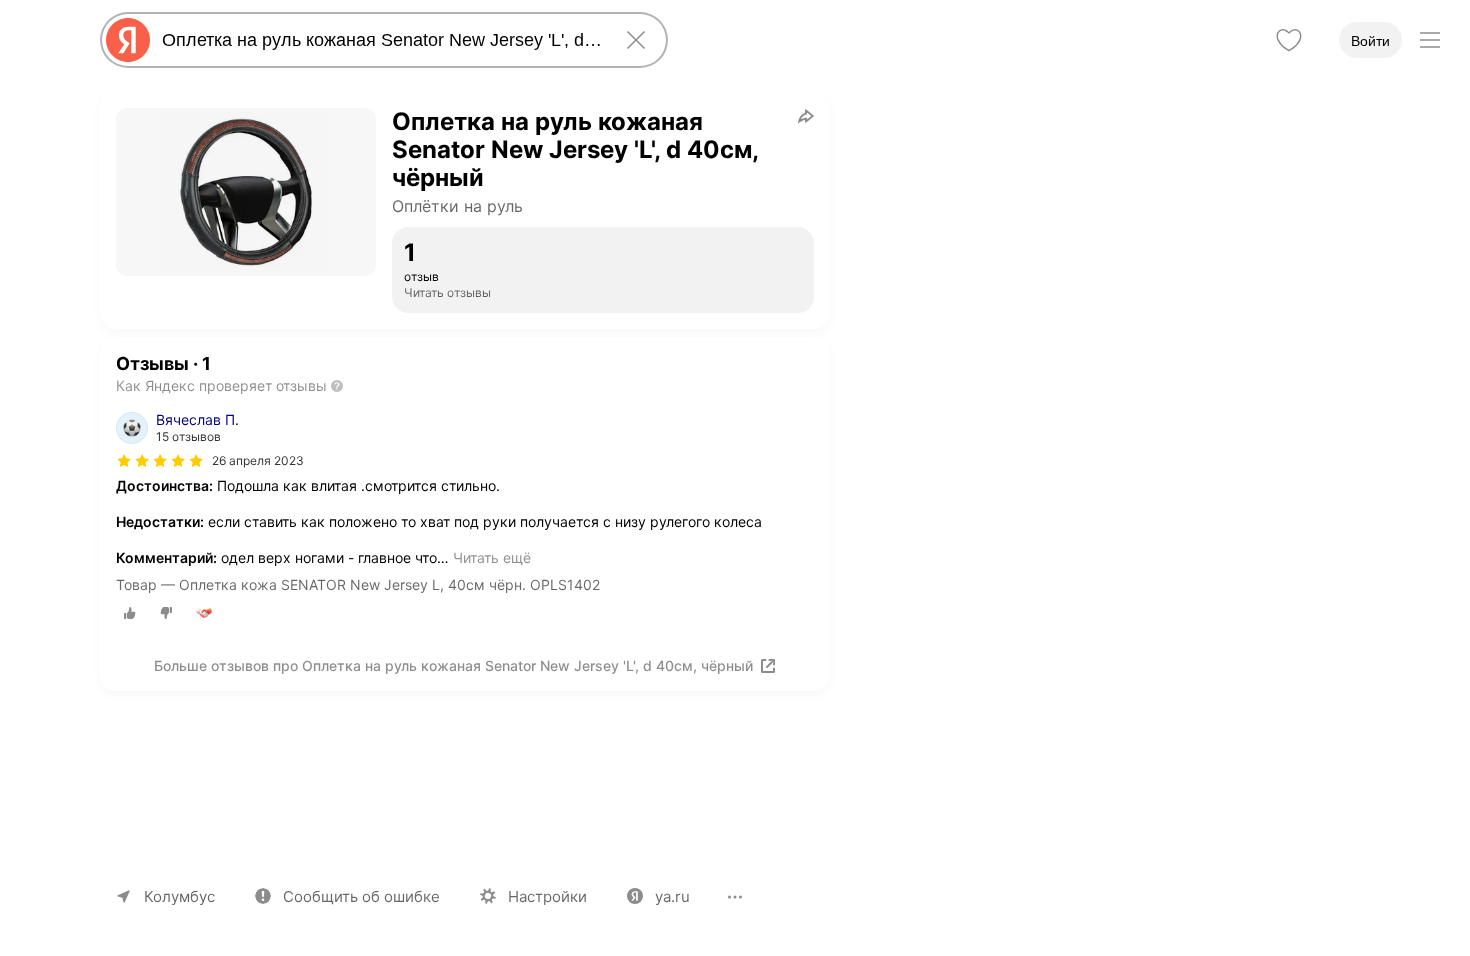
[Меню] (1430, 40)
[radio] (130, 613)
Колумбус (179, 896)
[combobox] (380, 40)
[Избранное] (1289, 40)
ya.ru (672, 896)
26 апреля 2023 (258, 460)
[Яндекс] (128, 40)
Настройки (547, 896)
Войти (1370, 41)
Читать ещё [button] (492, 557)
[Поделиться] (806, 116)
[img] (160, 461)
